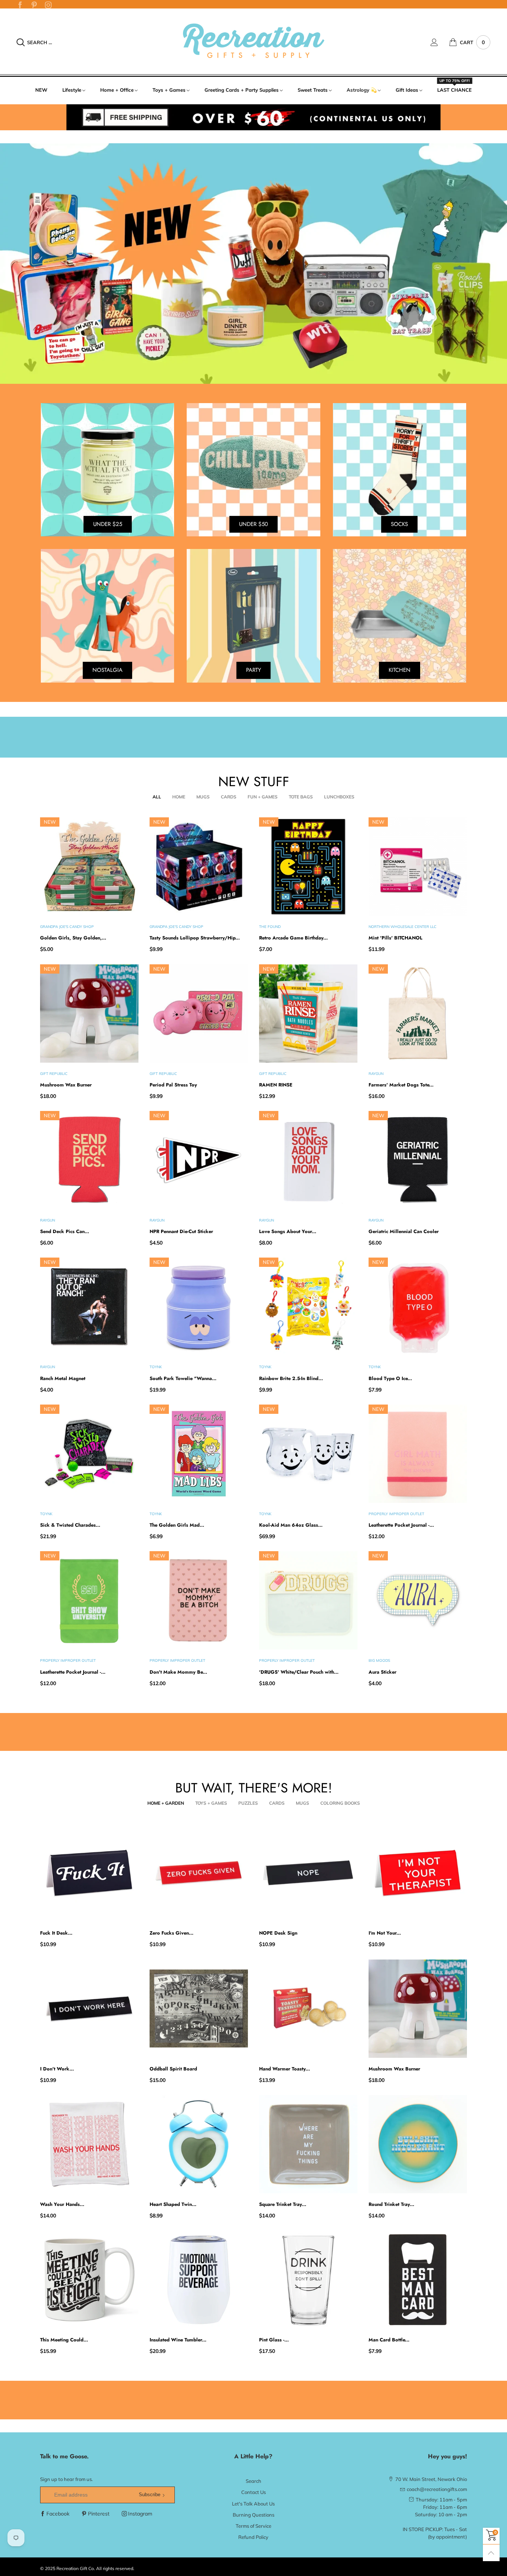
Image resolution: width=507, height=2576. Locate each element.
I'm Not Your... (385, 1933)
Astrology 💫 (362, 90)
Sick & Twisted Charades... (70, 1525)
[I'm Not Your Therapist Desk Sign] (418, 1873)
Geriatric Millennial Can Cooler (404, 1231)
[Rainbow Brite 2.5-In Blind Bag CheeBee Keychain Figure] (308, 1307)
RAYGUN (376, 1074)
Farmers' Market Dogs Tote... (401, 1085)
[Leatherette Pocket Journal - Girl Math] (418, 1454)
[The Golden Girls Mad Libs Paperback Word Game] (199, 1454)
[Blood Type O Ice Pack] (418, 1307)
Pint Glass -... (274, 2340)
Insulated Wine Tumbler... (178, 2340)
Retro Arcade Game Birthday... (293, 938)
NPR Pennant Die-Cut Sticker (181, 1231)
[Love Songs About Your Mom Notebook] (308, 1160)
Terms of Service (253, 2526)
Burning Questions (253, 2515)
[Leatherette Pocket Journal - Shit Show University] (89, 1600)
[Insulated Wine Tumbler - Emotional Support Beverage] (199, 2280)
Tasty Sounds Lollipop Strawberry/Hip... (195, 938)
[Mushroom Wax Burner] (89, 1014)
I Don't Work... (57, 2069)
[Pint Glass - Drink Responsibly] (308, 2280)
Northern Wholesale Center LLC (403, 927)
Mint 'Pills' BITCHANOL (395, 938)
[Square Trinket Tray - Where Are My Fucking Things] (308, 2144)
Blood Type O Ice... (390, 1378)
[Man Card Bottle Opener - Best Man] (418, 2280)
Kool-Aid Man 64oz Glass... (291, 1525)
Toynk (156, 1367)
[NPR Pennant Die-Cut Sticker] (199, 1160)
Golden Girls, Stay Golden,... (73, 938)
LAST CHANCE (454, 89)
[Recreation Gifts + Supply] (253, 41)
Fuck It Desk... (56, 1933)
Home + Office (117, 90)
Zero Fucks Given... (171, 1933)
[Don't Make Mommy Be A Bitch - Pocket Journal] (199, 1600)
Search (253, 2481)
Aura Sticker (382, 1672)
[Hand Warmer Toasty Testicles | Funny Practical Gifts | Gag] (308, 2009)
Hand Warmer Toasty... (284, 2069)
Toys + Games (169, 90)
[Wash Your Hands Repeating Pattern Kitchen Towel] (89, 2144)
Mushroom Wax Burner (66, 1085)
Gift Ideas (407, 90)
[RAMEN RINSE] (308, 1014)
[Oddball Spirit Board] (199, 2009)
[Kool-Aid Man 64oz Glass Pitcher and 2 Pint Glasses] (308, 1454)
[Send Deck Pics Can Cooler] (89, 1160)
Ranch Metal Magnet (63, 1378)
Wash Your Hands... (62, 2204)
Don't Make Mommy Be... (178, 1672)
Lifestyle (72, 90)
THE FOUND (270, 927)
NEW (41, 90)
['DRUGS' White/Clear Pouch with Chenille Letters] (308, 1600)
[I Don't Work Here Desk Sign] (89, 2009)
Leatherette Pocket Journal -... (401, 1525)
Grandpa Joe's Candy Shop (67, 927)
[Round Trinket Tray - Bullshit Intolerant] (418, 2144)
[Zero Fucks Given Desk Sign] (199, 1873)
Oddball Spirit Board (173, 2069)
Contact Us (253, 2492)
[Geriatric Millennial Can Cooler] (418, 1160)
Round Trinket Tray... (391, 2204)
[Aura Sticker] (418, 1600)
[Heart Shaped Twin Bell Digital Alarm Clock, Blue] (199, 2144)
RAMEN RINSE (276, 1085)
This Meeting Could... (64, 2340)
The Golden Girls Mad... (177, 1525)
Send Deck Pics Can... (65, 1231)
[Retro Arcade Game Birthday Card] (308, 867)
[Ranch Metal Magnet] (89, 1307)
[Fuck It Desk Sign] (89, 1873)
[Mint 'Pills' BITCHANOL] (418, 867)
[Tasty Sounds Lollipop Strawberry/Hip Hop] (199, 867)
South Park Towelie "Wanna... (183, 1378)
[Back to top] (491, 2553)
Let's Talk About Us (253, 2504)
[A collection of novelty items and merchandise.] (253, 264)
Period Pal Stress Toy (173, 1085)
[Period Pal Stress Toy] (199, 1014)
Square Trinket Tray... (283, 2204)
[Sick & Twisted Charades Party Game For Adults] (89, 1454)
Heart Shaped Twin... (173, 2204)
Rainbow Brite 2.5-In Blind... (291, 1378)
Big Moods (379, 1660)
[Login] (440, 42)
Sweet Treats (313, 90)
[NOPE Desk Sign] (308, 1873)
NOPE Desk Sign (278, 1933)
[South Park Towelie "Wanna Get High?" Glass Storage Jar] (199, 1307)
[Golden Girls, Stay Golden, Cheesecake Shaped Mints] (89, 867)
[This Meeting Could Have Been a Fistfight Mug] (89, 2280)
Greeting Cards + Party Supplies (242, 90)
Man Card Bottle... (389, 2340)
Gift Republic (54, 1074)
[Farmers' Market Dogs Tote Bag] (418, 1014)
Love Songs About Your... (288, 1231)
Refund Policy (253, 2537)
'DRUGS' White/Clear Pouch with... (299, 1672)
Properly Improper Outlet (396, 1514)
